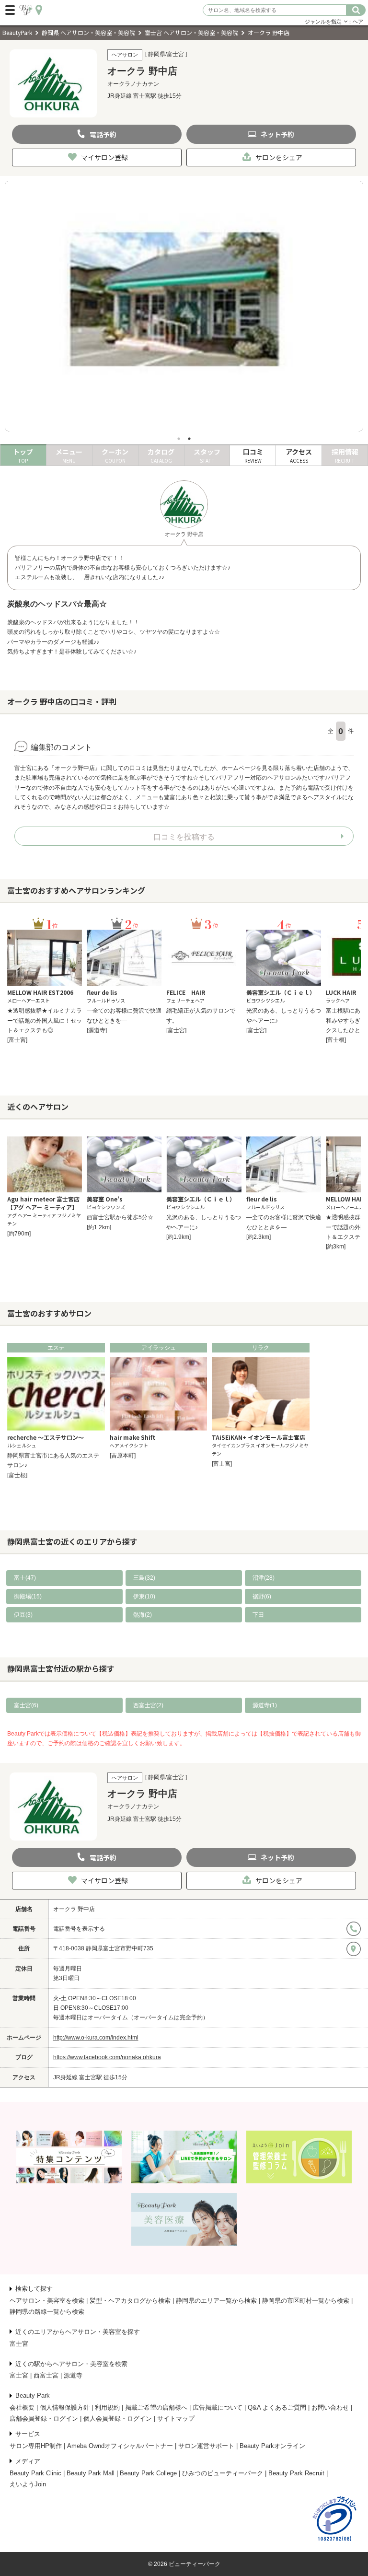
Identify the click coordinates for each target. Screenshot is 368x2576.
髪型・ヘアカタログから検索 (130, 2301)
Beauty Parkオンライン (272, 2446)
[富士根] (336, 1040)
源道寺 (73, 2375)
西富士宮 (46, 2375)
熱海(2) (143, 1615)
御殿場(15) (28, 1597)
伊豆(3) (23, 1615)
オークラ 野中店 (74, 1909)
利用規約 (107, 2407)
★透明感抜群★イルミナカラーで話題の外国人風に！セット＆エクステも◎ (45, 1020)
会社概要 (22, 2407)
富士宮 (19, 2344)
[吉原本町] (123, 1456)
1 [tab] (179, 439)
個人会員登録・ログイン (118, 2419)
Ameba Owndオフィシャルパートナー (120, 2446)
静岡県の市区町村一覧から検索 (306, 2301)
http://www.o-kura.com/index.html (96, 2038)
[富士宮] (17, 1040)
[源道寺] (97, 1030)
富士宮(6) (26, 1705)
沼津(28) (264, 1578)
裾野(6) (262, 1597)
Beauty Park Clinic (35, 2473)
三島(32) (144, 1578)
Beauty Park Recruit (296, 2473)
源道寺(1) (265, 1705)
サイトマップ (176, 2419)
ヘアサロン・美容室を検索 (47, 2301)
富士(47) (25, 1578)
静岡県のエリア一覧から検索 (216, 2301)
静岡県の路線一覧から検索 (47, 2312)
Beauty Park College (148, 2473)
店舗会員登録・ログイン (44, 2419)
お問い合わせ (330, 2407)
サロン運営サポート (206, 2446)
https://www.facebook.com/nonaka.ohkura (107, 2057)
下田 (258, 1615)
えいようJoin (28, 2484)
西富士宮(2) (148, 1705)
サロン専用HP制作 (36, 2446)
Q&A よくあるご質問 (277, 2407)
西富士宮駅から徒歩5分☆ (120, 1217)
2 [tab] (189, 439)
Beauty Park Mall (91, 2473)
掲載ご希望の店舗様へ (156, 2407)
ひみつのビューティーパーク (223, 2473)
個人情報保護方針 (65, 2407)
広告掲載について (218, 2407)
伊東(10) (144, 1597)
